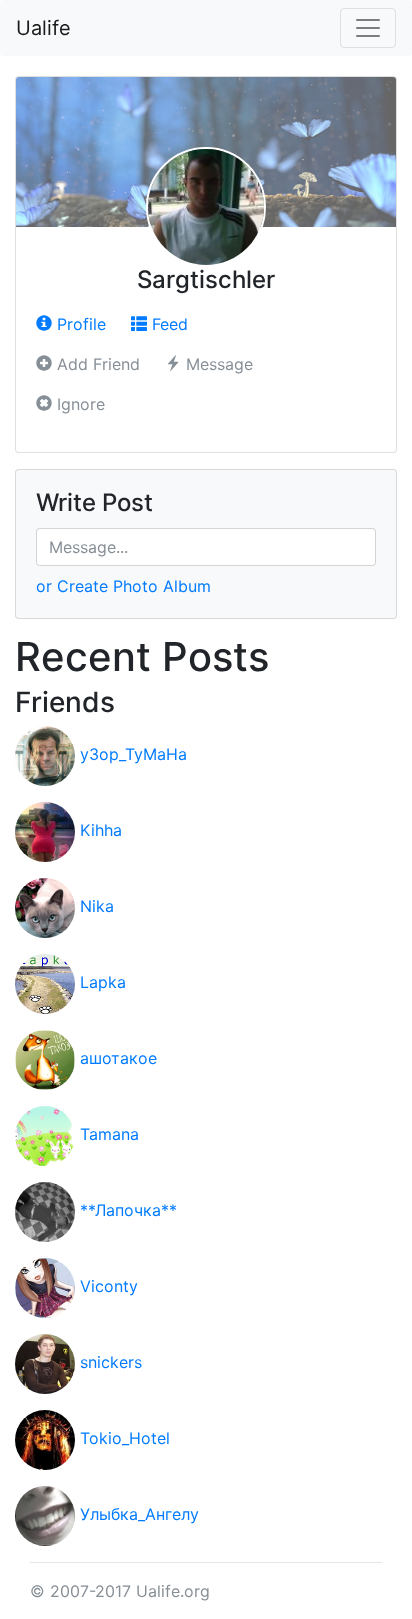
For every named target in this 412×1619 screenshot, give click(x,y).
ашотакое (118, 1059)
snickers (111, 1363)
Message (217, 364)
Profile (79, 324)
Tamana (109, 1135)
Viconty (109, 1287)
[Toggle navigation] (368, 28)
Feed (167, 324)
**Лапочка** (128, 1211)
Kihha (101, 831)
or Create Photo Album (123, 586)
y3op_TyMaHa (133, 755)
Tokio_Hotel (125, 1439)
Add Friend (96, 364)
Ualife (43, 28)
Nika (97, 907)
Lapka (103, 983)
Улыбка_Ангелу (139, 1515)
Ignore (78, 404)
